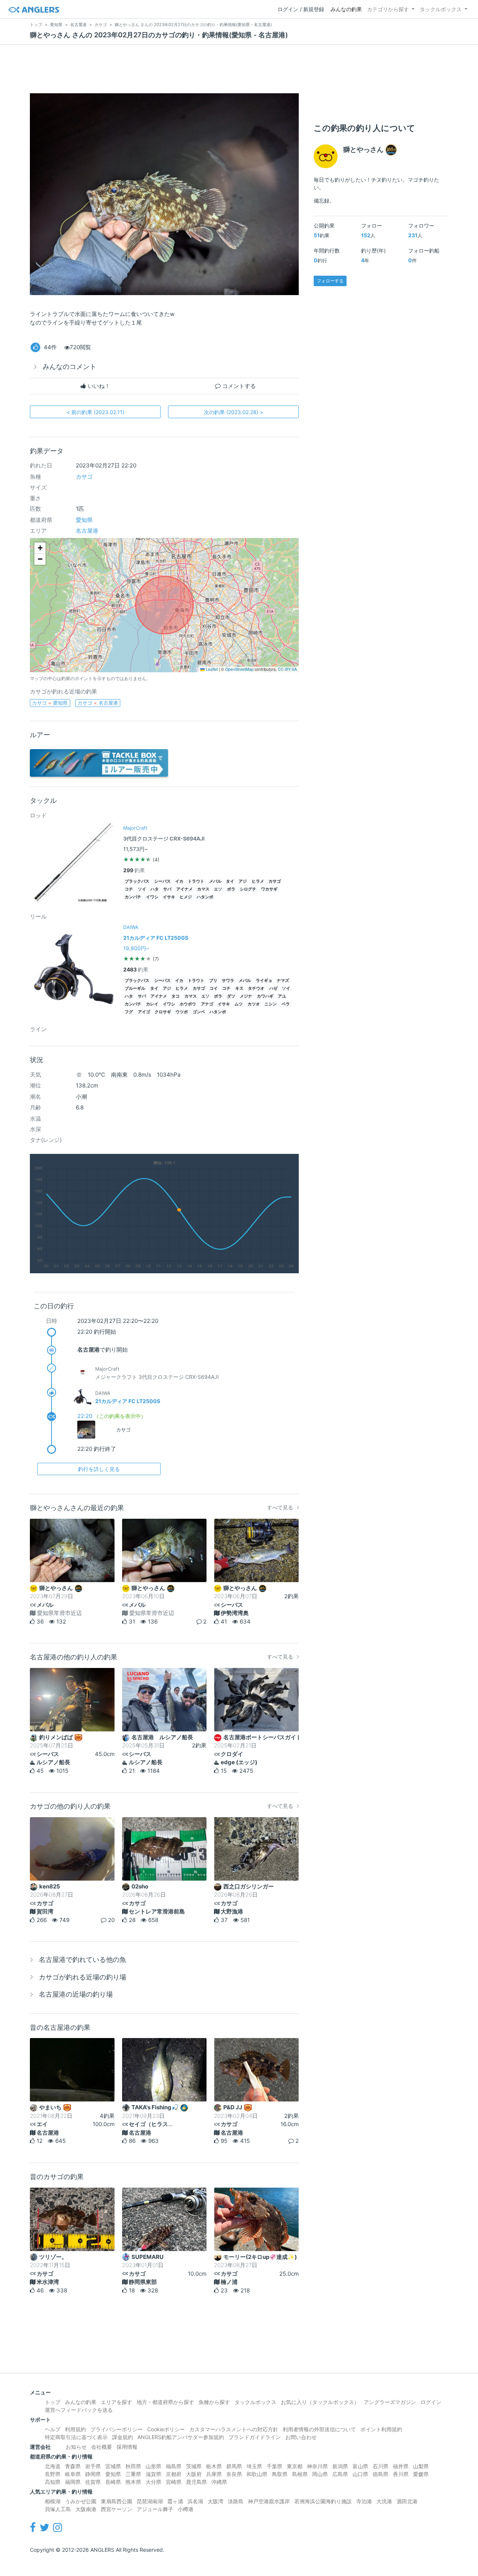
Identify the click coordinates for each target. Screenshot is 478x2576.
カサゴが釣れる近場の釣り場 (83, 1977)
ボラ (231, 889)
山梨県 (421, 2466)
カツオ (254, 1004)
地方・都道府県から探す (165, 2402)
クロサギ (163, 1012)
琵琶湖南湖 (150, 2501)
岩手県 (93, 2466)
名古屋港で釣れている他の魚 (83, 1960)
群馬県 (234, 2466)
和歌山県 (257, 2474)
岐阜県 (73, 2474)
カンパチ (133, 897)
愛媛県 (421, 2474)
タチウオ (256, 988)
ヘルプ (53, 2429)
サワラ (228, 981)
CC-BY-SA (287, 669)
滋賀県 (153, 2474)
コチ (129, 889)
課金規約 (122, 2437)
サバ (167, 889)
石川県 (381, 2466)
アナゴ (207, 1004)
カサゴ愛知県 (50, 703)
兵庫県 (214, 2474)
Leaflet (211, 669)
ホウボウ (188, 1004)
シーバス (162, 881)
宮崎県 (174, 2482)
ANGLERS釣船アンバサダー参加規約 (181, 2437)
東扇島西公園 (117, 2501)
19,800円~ (136, 948)
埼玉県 (254, 2466)
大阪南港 (86, 2509)
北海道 (53, 2466)
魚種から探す (214, 2402)
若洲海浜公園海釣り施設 (323, 2501)
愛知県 (84, 520)
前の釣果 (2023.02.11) (95, 412)
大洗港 (384, 2501)
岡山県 (320, 2474)
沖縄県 (219, 2482)
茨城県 (194, 2466)
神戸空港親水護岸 (269, 2501)
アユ (282, 996)
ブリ (213, 981)
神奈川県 (317, 2466)
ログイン (431, 2402)
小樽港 (186, 2509)
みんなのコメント (69, 367)
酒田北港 (407, 2501)
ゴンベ (199, 1012)
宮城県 (113, 2466)
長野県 (53, 2474)
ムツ (239, 1004)
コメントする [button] (238, 386)
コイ (214, 988)
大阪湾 (215, 2501)
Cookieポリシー (166, 2429)
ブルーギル (135, 988)
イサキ (169, 897)
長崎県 (113, 2482)
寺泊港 (364, 2501)
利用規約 (75, 2429)
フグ (129, 1012)
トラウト (196, 881)
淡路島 (236, 2501)
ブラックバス (137, 881)
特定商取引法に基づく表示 (76, 2437)
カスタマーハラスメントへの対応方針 (234, 2429)
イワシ (152, 897)
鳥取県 (280, 2474)
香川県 (401, 2474)
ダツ (231, 996)
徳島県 (381, 2474)
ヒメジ (186, 897)
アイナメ (184, 889)
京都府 (174, 2474)
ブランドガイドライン (255, 2437)
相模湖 (53, 2501)
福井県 (401, 2466)
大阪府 (194, 2474)
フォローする (330, 281)
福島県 (174, 2466)
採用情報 (127, 2447)
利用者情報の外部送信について (319, 2429)
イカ (179, 881)
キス (239, 988)
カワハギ (265, 996)
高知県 (53, 2482)
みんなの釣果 (346, 9)
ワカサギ (269, 889)
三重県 (133, 2474)
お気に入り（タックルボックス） (320, 2402)
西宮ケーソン (117, 2509)
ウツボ (182, 1012)
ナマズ (283, 981)
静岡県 (93, 2474)
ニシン (271, 1004)
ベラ (286, 1004)
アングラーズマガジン (390, 2402)
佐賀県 (93, 2482)
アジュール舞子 (155, 2509)
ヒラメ (258, 881)
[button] (40, 548)
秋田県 (133, 2466)
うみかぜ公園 (81, 2501)
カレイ (152, 1004)
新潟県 (340, 2466)
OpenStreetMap (239, 669)
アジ (243, 881)
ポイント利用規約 (381, 2429)
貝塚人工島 (58, 2509)
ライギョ (264, 981)
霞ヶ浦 (175, 2501)
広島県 (340, 2474)
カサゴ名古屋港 (98, 703)
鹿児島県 (196, 2482)
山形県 (153, 2466)
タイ (230, 881)
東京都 (295, 2466)
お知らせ (76, 2447)
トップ (53, 2402)
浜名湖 (195, 2501)
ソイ (142, 889)
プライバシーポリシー (117, 2429)
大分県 (153, 2482)
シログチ (248, 889)
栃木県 (214, 2466)
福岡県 (73, 2482)
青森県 (73, 2466)
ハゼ (273, 988)
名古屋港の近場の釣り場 (76, 1994)
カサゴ (84, 477)
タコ (176, 996)
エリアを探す (117, 2402)
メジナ (246, 996)
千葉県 (274, 2466)
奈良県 (234, 2474)
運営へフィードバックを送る (79, 2410)
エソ (218, 889)
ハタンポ (205, 897)
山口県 (360, 2474)
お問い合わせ (301, 2437)
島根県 (300, 2474)
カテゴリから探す (388, 9)
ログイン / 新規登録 (301, 9)
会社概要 (102, 2447)
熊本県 (133, 2482)
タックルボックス (441, 9)
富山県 (360, 2466)
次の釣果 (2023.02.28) (234, 412)
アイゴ (144, 1012)
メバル (215, 881)
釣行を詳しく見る (99, 1469)
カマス (203, 889)
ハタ (155, 889)
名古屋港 (87, 531)
